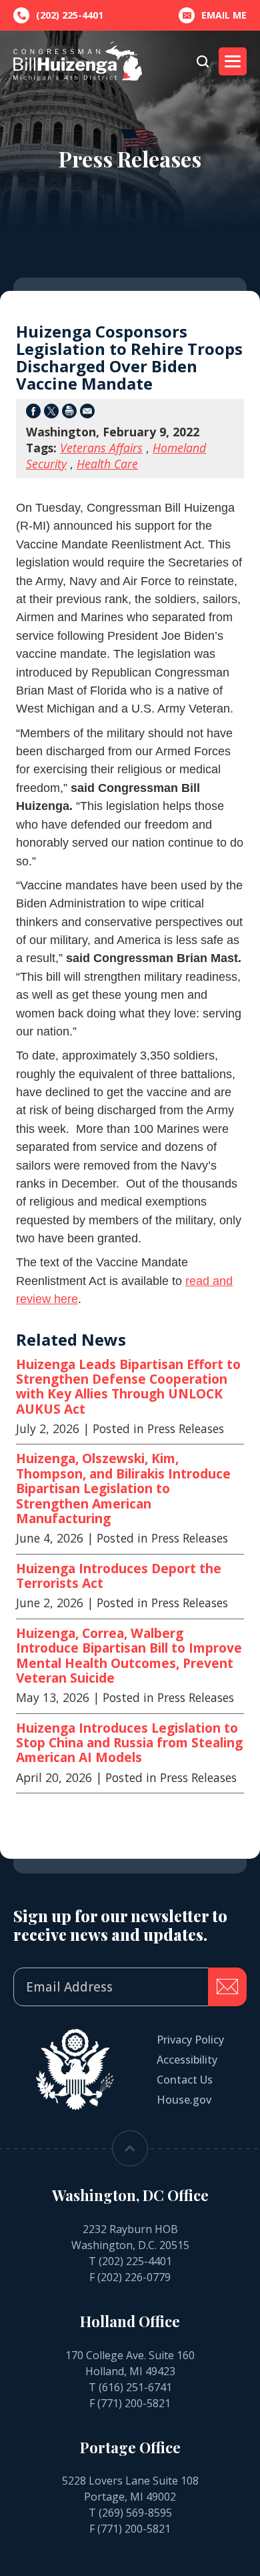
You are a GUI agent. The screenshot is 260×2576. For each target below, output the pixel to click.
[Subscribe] (227, 1987)
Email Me (224, 15)
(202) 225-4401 (135, 2261)
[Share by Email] (87, 413)
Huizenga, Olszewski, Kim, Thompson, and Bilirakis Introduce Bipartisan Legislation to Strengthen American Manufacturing (123, 1488)
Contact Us (185, 2080)
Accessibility (187, 2060)
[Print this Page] (69, 413)
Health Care (107, 464)
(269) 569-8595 (135, 2513)
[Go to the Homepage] (78, 61)
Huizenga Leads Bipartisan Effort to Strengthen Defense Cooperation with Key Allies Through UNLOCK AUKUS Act (128, 1387)
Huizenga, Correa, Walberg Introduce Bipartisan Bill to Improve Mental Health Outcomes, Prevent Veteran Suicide (129, 1656)
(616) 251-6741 (135, 2387)
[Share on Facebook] (33, 413)
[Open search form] (203, 61)
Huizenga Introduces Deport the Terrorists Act (119, 1576)
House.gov (184, 2100)
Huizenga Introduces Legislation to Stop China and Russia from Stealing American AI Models (129, 1743)
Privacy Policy (190, 2040)
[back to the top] (130, 2148)
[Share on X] (51, 413)
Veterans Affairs (101, 448)
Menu (233, 61)
